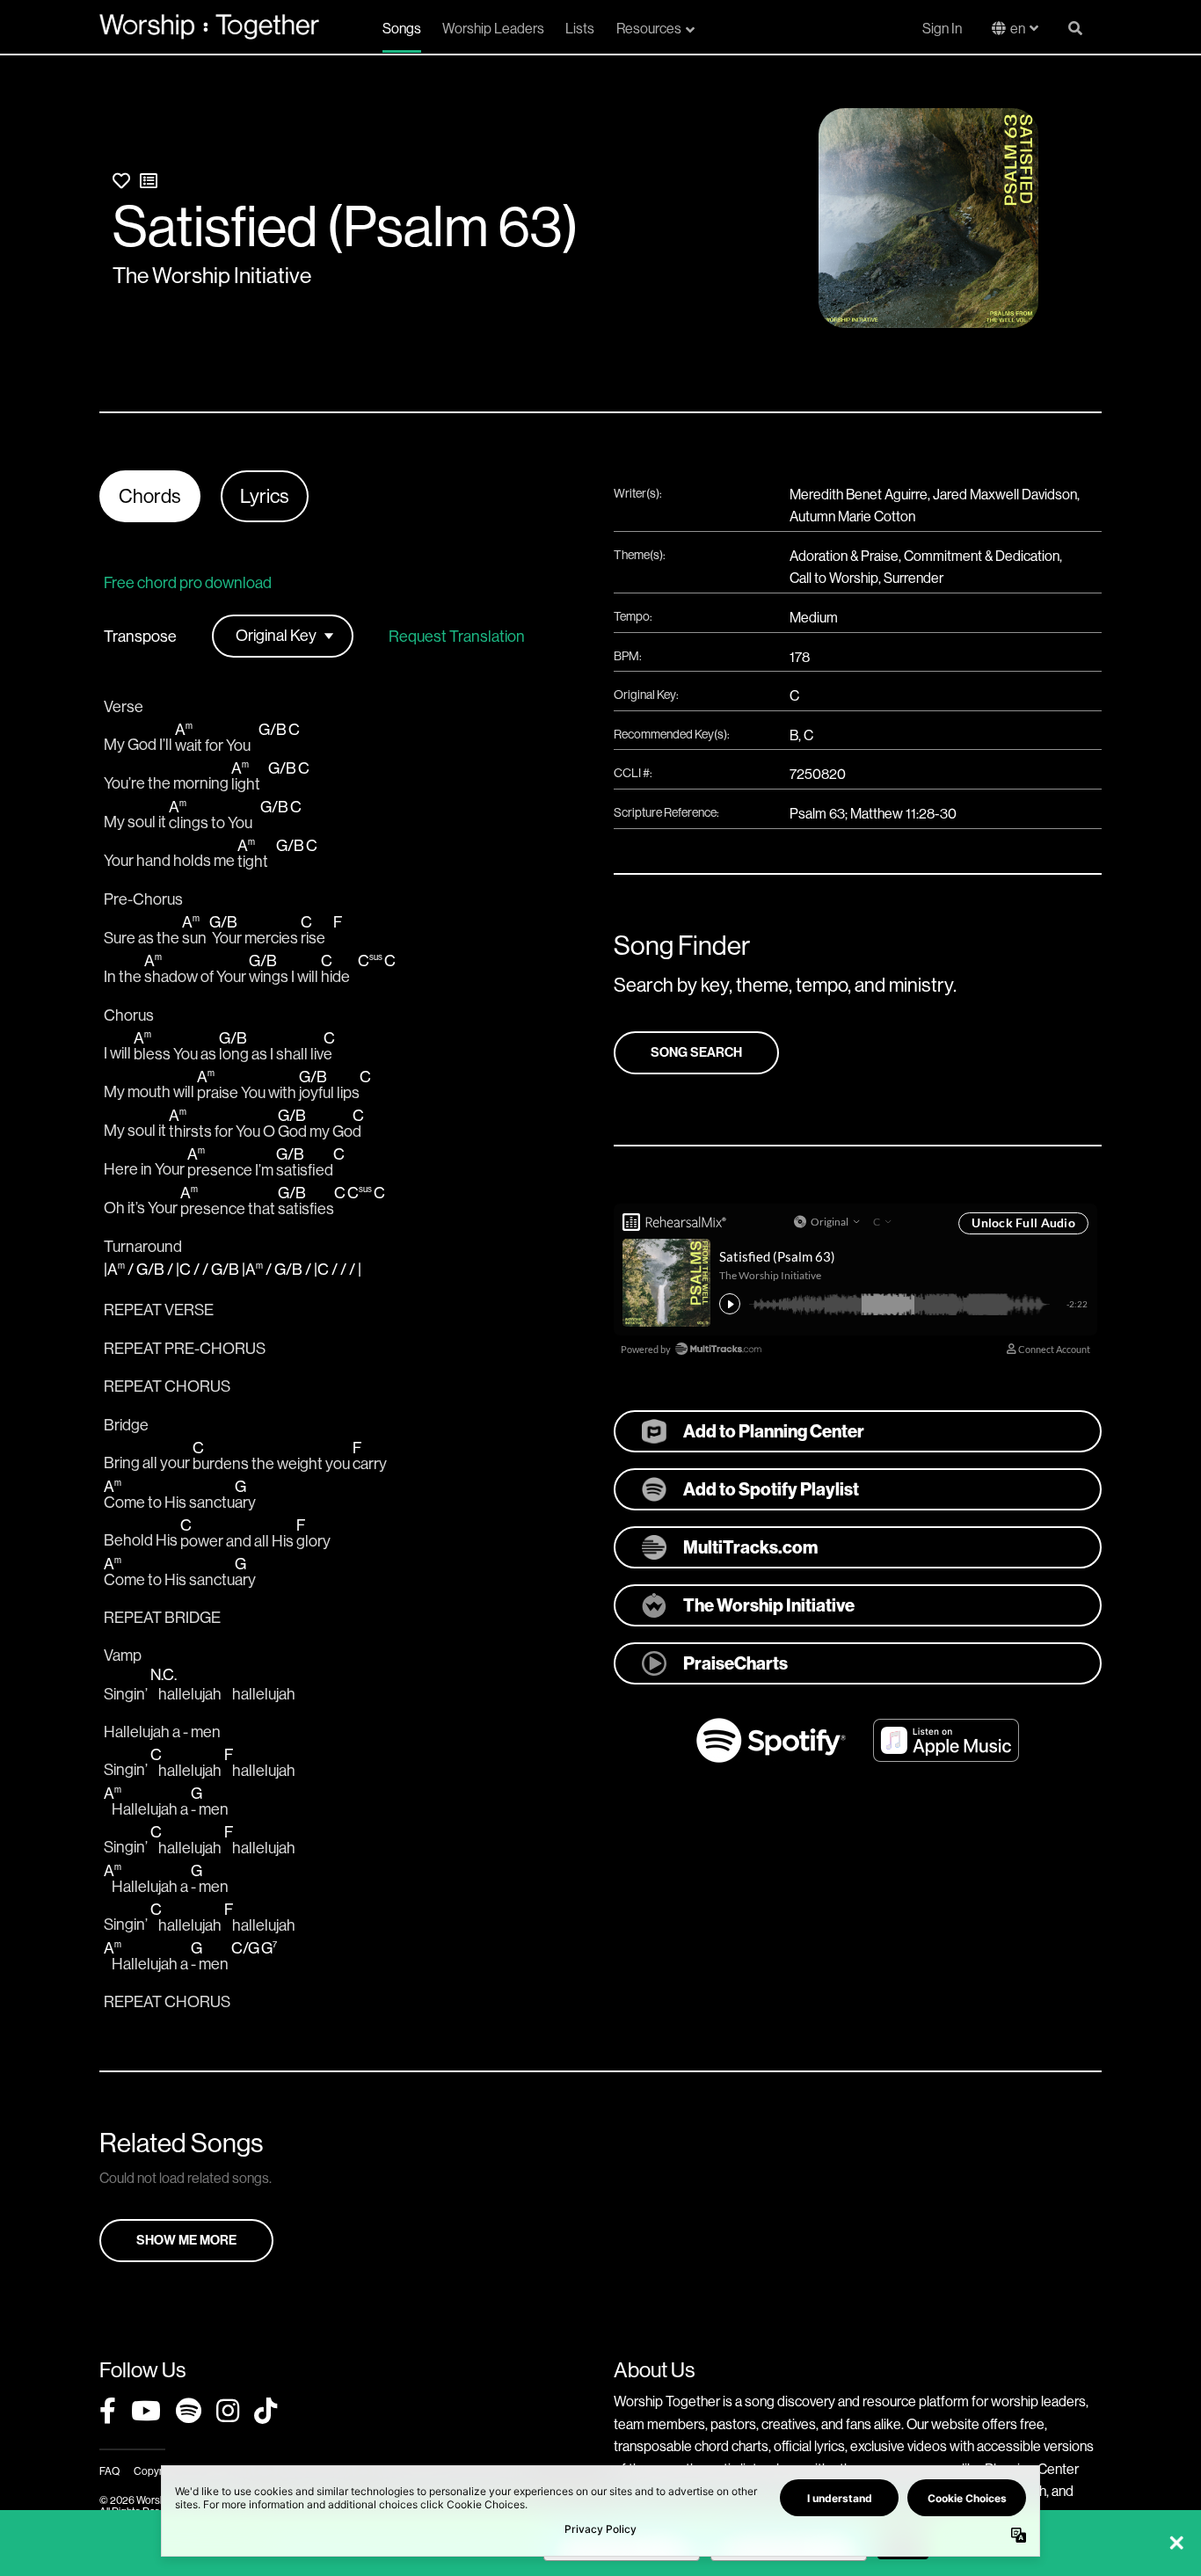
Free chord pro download (188, 583)
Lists (580, 29)
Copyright (156, 2471)
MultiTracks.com (750, 1547)
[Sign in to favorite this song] (121, 182)
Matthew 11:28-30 (903, 814)
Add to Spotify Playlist (771, 1489)
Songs (402, 29)
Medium (814, 618)
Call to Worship (834, 578)
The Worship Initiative (212, 276)
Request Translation (457, 637)
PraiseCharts (735, 1663)
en (1018, 29)
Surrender (913, 578)
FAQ (109, 2471)
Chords (150, 496)
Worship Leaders (493, 29)
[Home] (209, 26)
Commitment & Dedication (982, 556)
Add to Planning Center (774, 1431)
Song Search (696, 1052)
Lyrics (265, 496)
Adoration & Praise (844, 556)
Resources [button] (649, 29)
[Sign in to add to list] (149, 182)
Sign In (942, 29)
